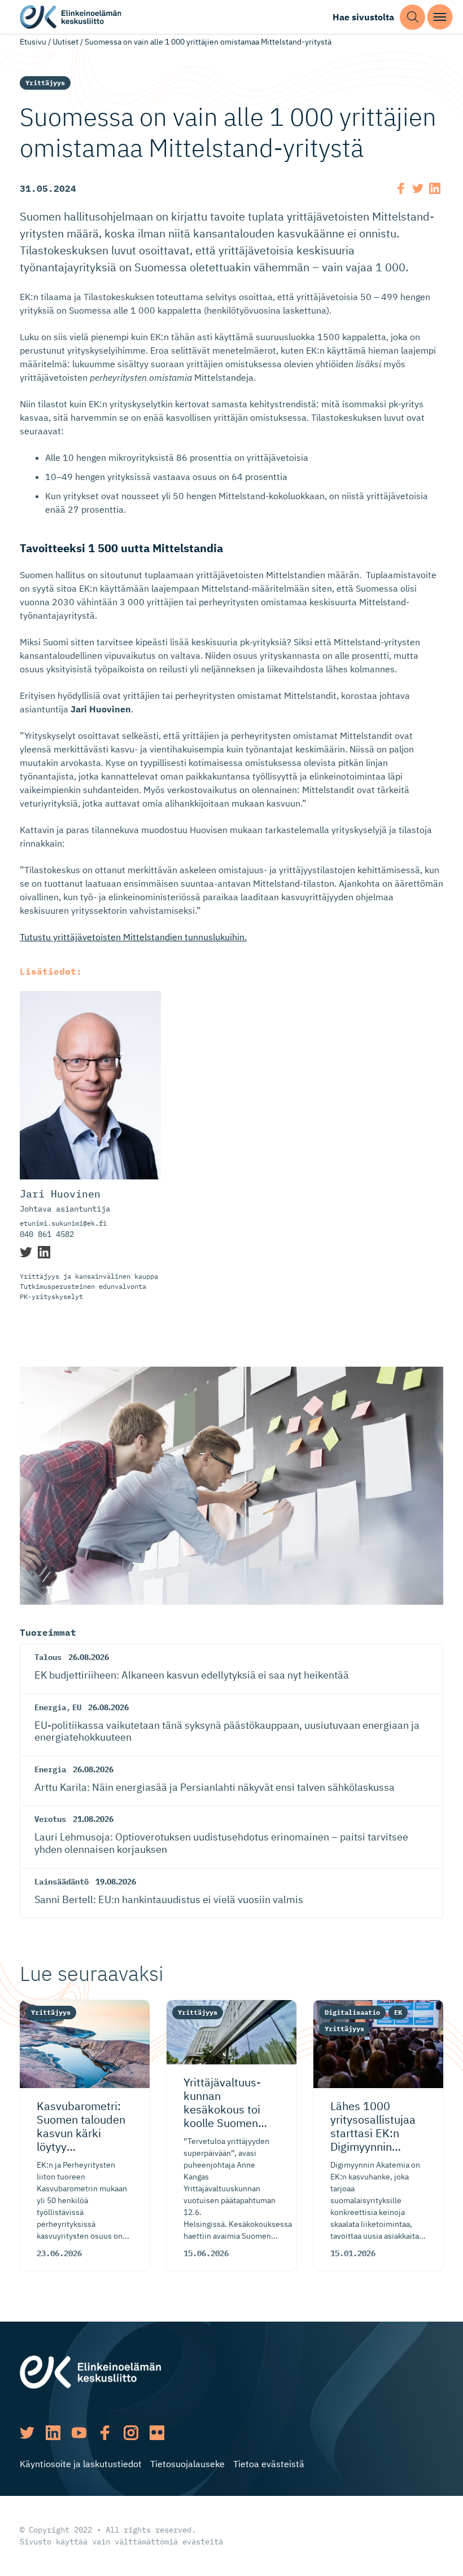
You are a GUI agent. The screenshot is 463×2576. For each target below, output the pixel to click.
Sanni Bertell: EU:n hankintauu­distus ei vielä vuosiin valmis (169, 1899)
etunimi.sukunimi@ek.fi (63, 1223)
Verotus (50, 1819)
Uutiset (65, 42)
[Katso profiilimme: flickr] (157, 2433)
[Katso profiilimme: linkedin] (53, 2433)
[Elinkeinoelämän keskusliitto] (90, 2371)
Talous (48, 1657)
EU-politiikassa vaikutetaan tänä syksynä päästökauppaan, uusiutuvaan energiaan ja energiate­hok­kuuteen (227, 1731)
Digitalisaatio (352, 2012)
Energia (50, 1707)
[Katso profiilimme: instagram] (131, 2433)
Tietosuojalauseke (187, 2464)
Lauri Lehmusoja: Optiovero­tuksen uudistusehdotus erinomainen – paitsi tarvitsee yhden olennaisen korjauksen (221, 1843)
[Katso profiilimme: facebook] (105, 2433)
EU (77, 1707)
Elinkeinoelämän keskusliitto (71, 17)
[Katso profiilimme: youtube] (79, 2433)
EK (398, 2012)
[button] (412, 17)
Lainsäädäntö (62, 1882)
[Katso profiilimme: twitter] (27, 2433)
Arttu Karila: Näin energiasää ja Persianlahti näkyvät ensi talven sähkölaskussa (215, 1787)
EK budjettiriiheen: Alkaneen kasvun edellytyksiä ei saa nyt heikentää (192, 1675)
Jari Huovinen (60, 1194)
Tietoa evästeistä (269, 2464)
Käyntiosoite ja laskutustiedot (81, 2464)
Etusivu (33, 42)
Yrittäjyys (45, 83)
